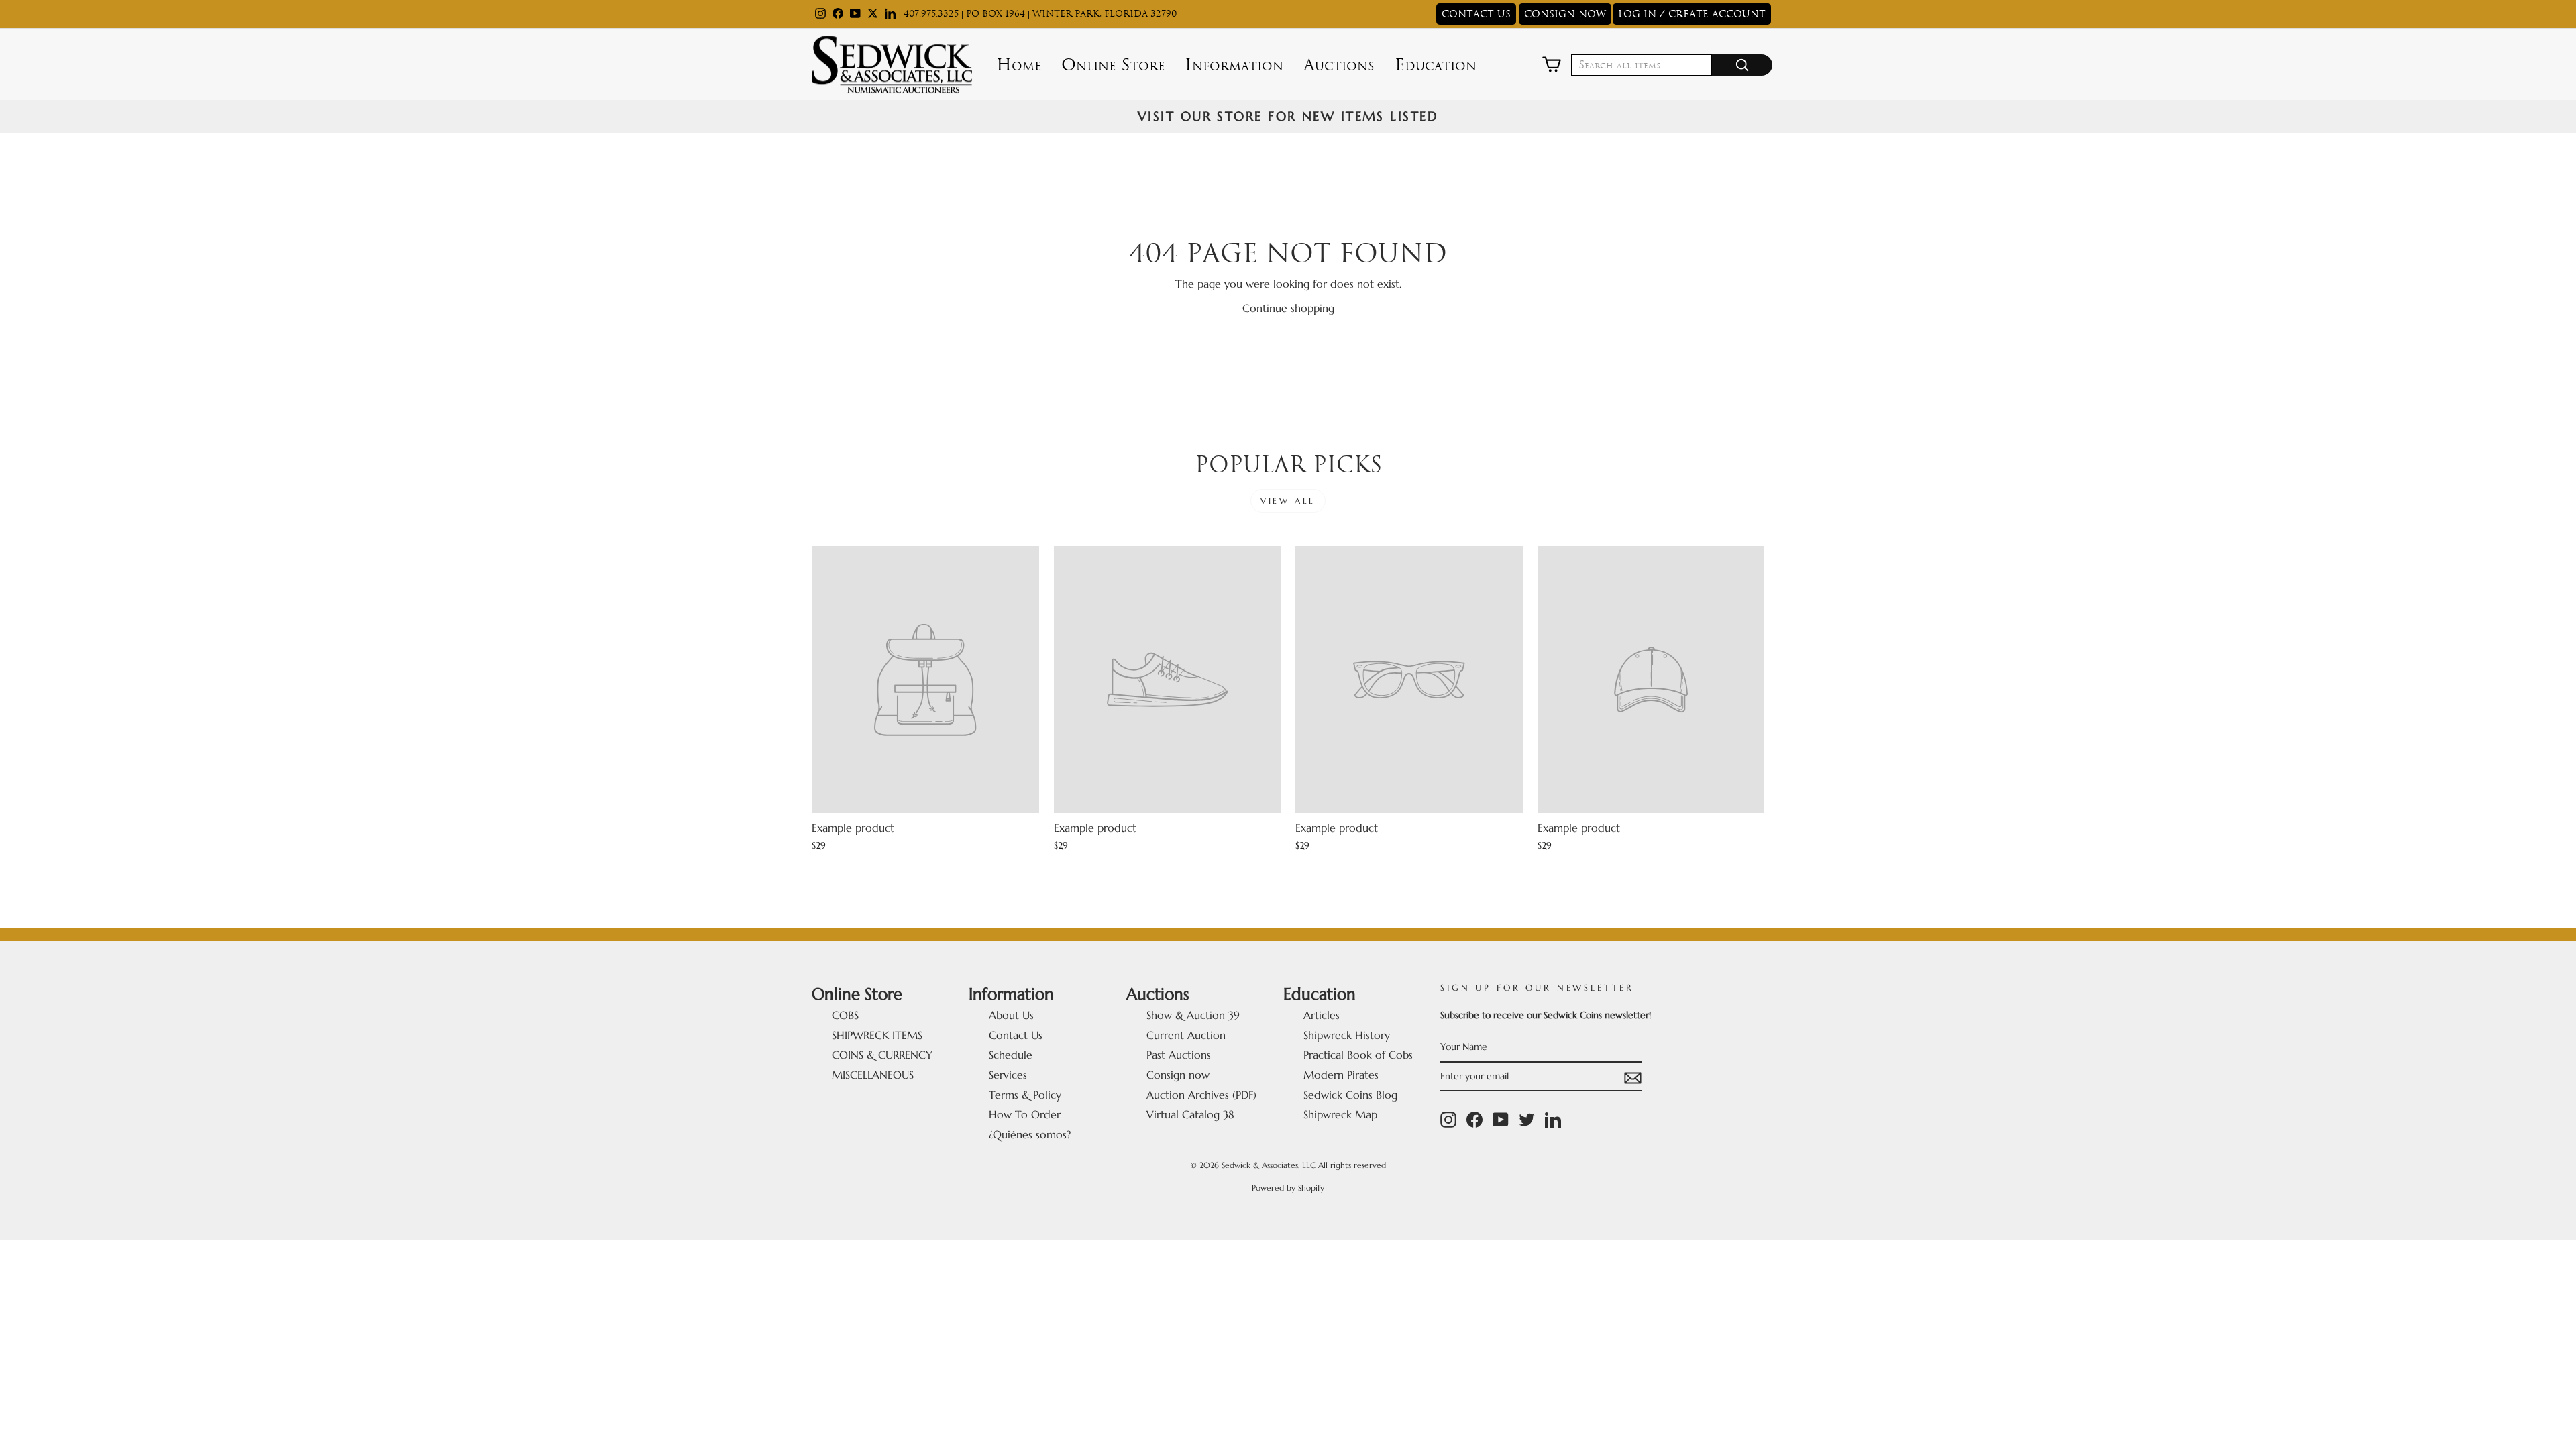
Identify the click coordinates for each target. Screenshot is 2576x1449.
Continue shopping (1288, 308)
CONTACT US (1476, 14)
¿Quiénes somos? (1030, 1134)
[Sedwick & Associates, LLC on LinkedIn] (1553, 1120)
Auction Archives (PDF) (1201, 1095)
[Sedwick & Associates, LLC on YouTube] (1501, 1120)
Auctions (1339, 65)
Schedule (1011, 1055)
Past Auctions (1179, 1055)
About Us (1011, 1015)
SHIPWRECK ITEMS (877, 1035)
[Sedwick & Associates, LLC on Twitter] (1527, 1120)
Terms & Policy (1025, 1095)
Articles (1322, 1015)
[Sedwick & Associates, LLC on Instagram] (1448, 1120)
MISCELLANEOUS (873, 1075)
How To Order (1025, 1114)
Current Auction (1186, 1035)
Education (1436, 65)
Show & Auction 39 (1193, 1015)
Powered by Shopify (1288, 1188)
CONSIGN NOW (1565, 14)
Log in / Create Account (1692, 14)
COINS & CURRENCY (882, 1055)
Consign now (1178, 1075)
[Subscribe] (1633, 1077)
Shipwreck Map (1340, 1114)
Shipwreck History (1347, 1035)
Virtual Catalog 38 (1190, 1114)
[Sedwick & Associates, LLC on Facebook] (1474, 1120)
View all (1288, 501)
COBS (845, 1015)
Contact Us (1016, 1035)
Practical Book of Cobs (1358, 1055)
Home (1019, 65)
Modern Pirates (1341, 1075)
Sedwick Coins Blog (1350, 1095)
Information (1234, 65)
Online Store (1113, 65)
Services (1008, 1075)
